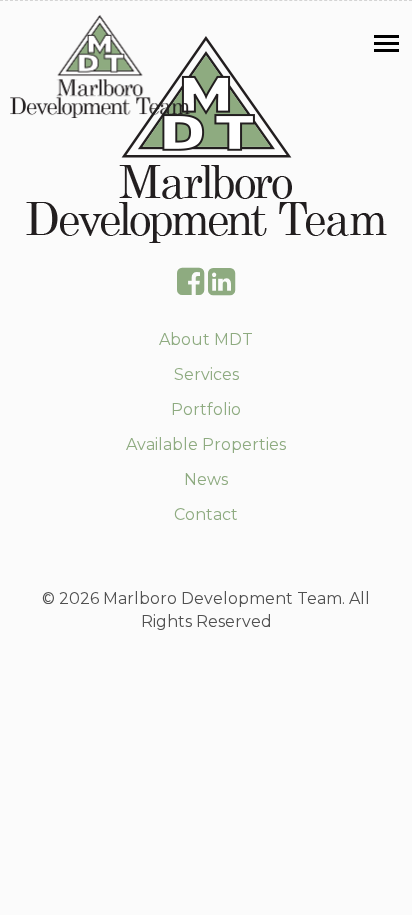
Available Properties (206, 444)
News (206, 479)
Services (206, 374)
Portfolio (206, 409)
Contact (206, 514)
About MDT (206, 339)
